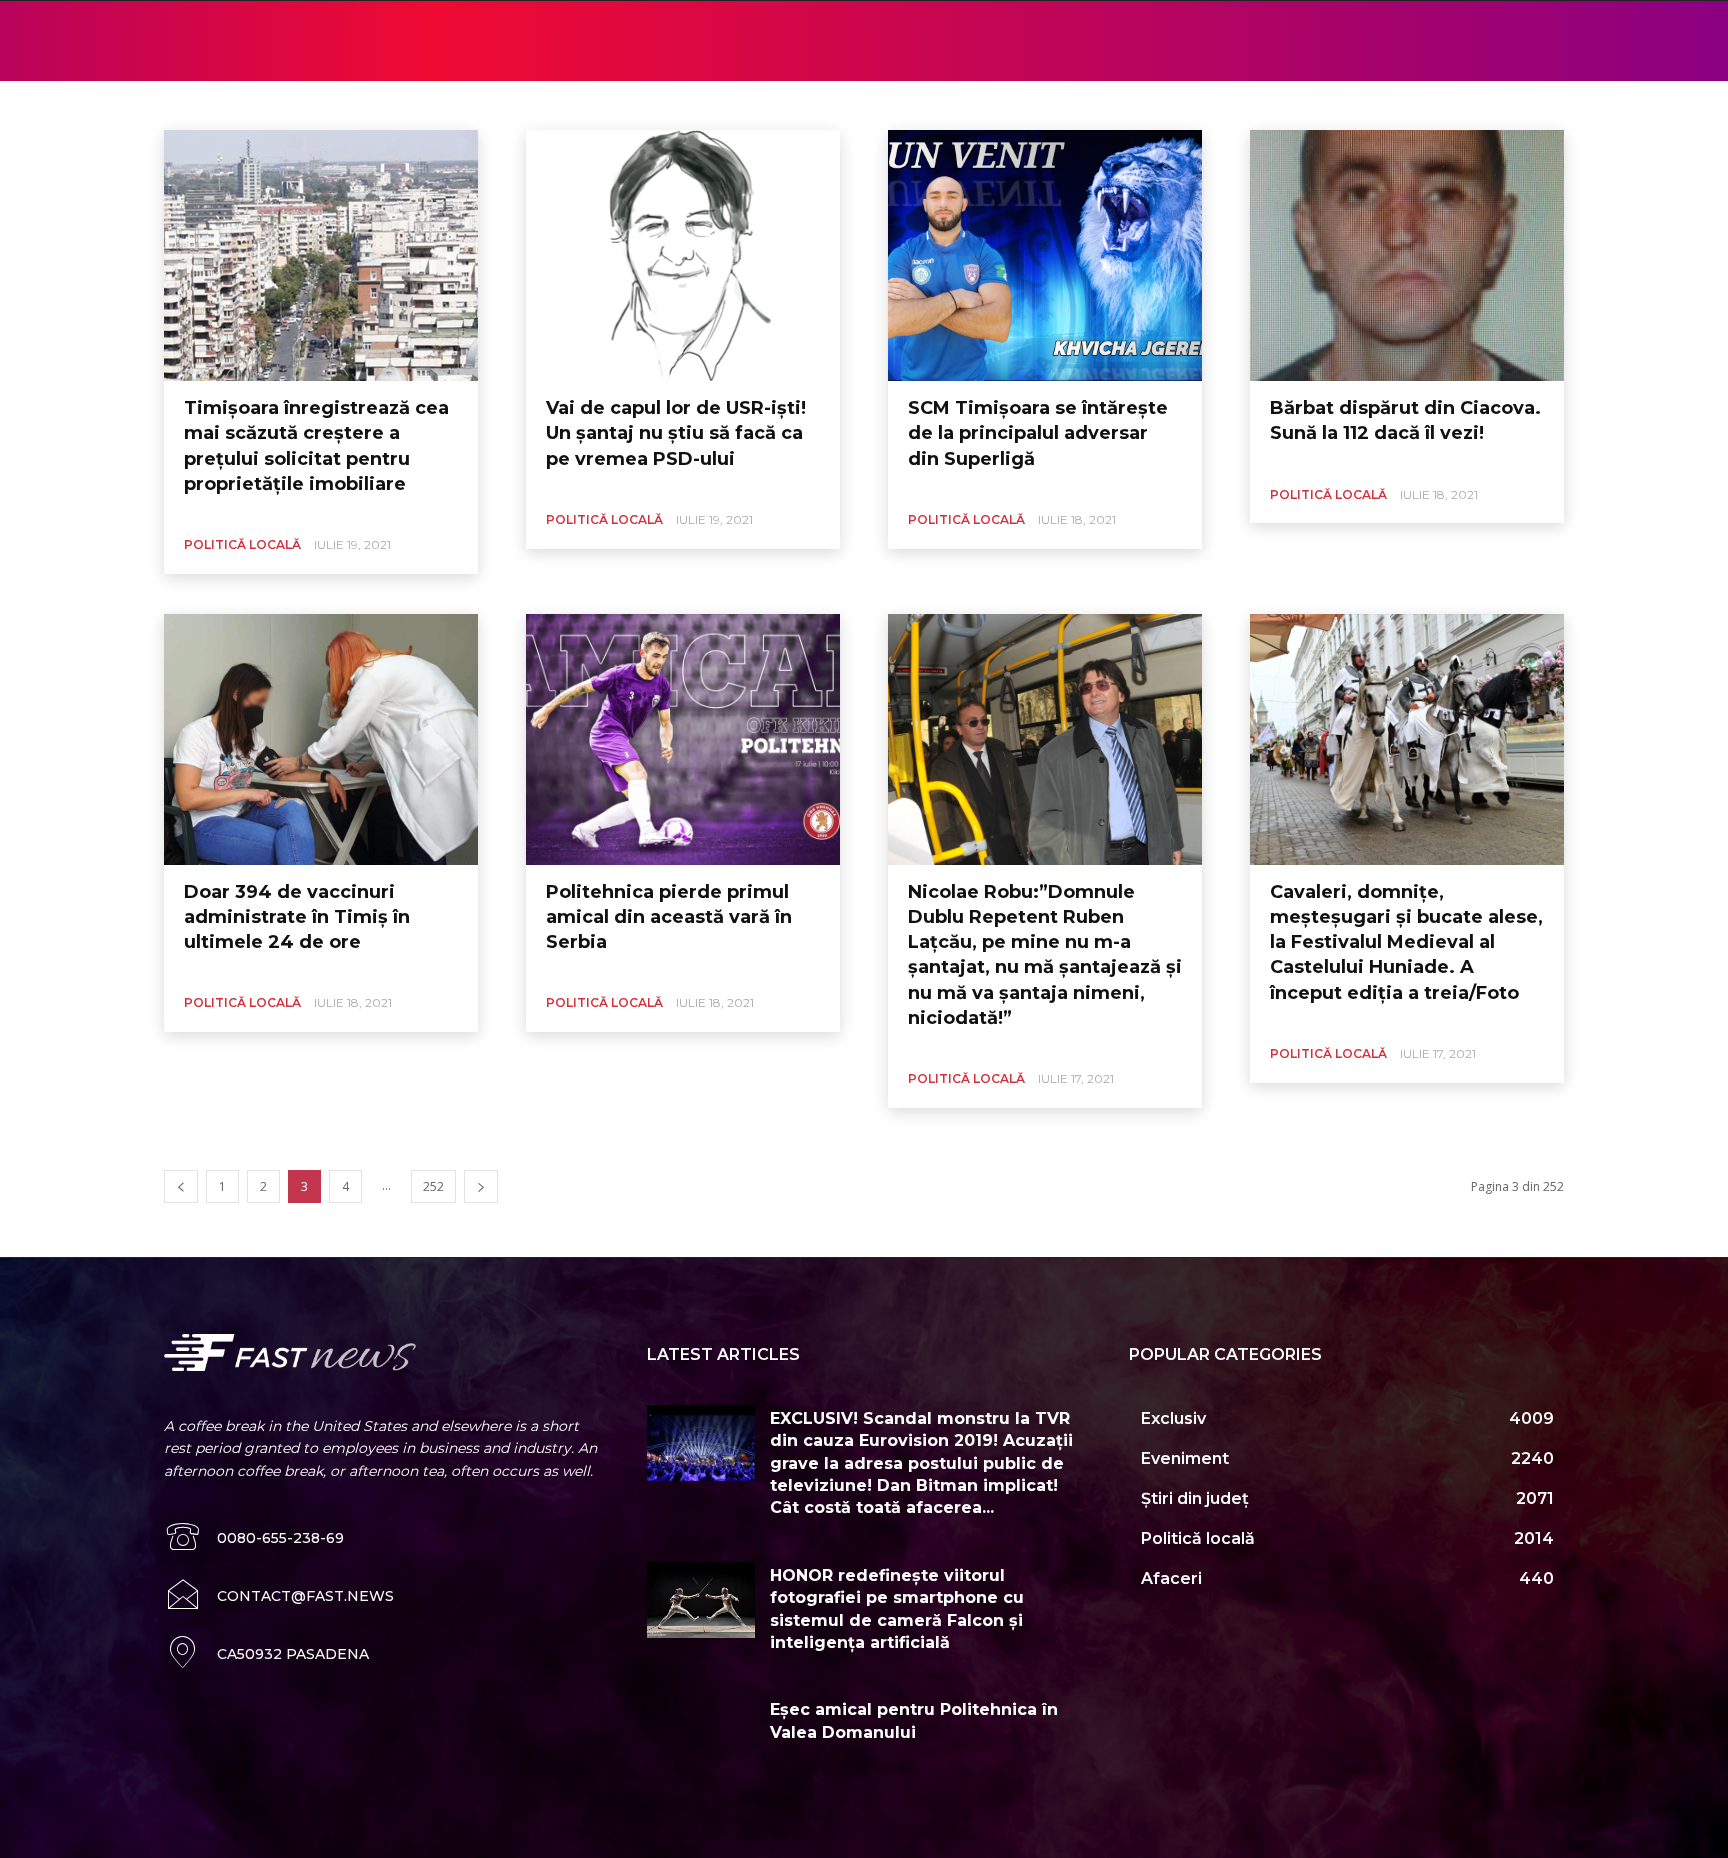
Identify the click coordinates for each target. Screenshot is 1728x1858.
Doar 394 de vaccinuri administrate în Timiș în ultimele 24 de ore (297, 917)
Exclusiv (538, 104)
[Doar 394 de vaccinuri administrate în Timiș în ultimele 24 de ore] (321, 739)
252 (433, 1186)
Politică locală (716, 104)
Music (643, 104)
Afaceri (338, 104)
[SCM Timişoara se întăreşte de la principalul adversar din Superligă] (1045, 255)
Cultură (397, 104)
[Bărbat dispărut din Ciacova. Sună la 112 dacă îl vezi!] (1407, 255)
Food (593, 104)
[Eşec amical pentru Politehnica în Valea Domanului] (701, 1734)
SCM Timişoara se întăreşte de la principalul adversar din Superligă (1038, 433)
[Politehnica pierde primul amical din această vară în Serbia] (683, 739)
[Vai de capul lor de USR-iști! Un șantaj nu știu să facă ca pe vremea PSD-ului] (683, 255)
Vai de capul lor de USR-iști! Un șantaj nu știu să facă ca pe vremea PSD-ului (676, 433)
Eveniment (467, 104)
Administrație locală (245, 104)
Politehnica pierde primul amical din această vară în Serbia (669, 917)
